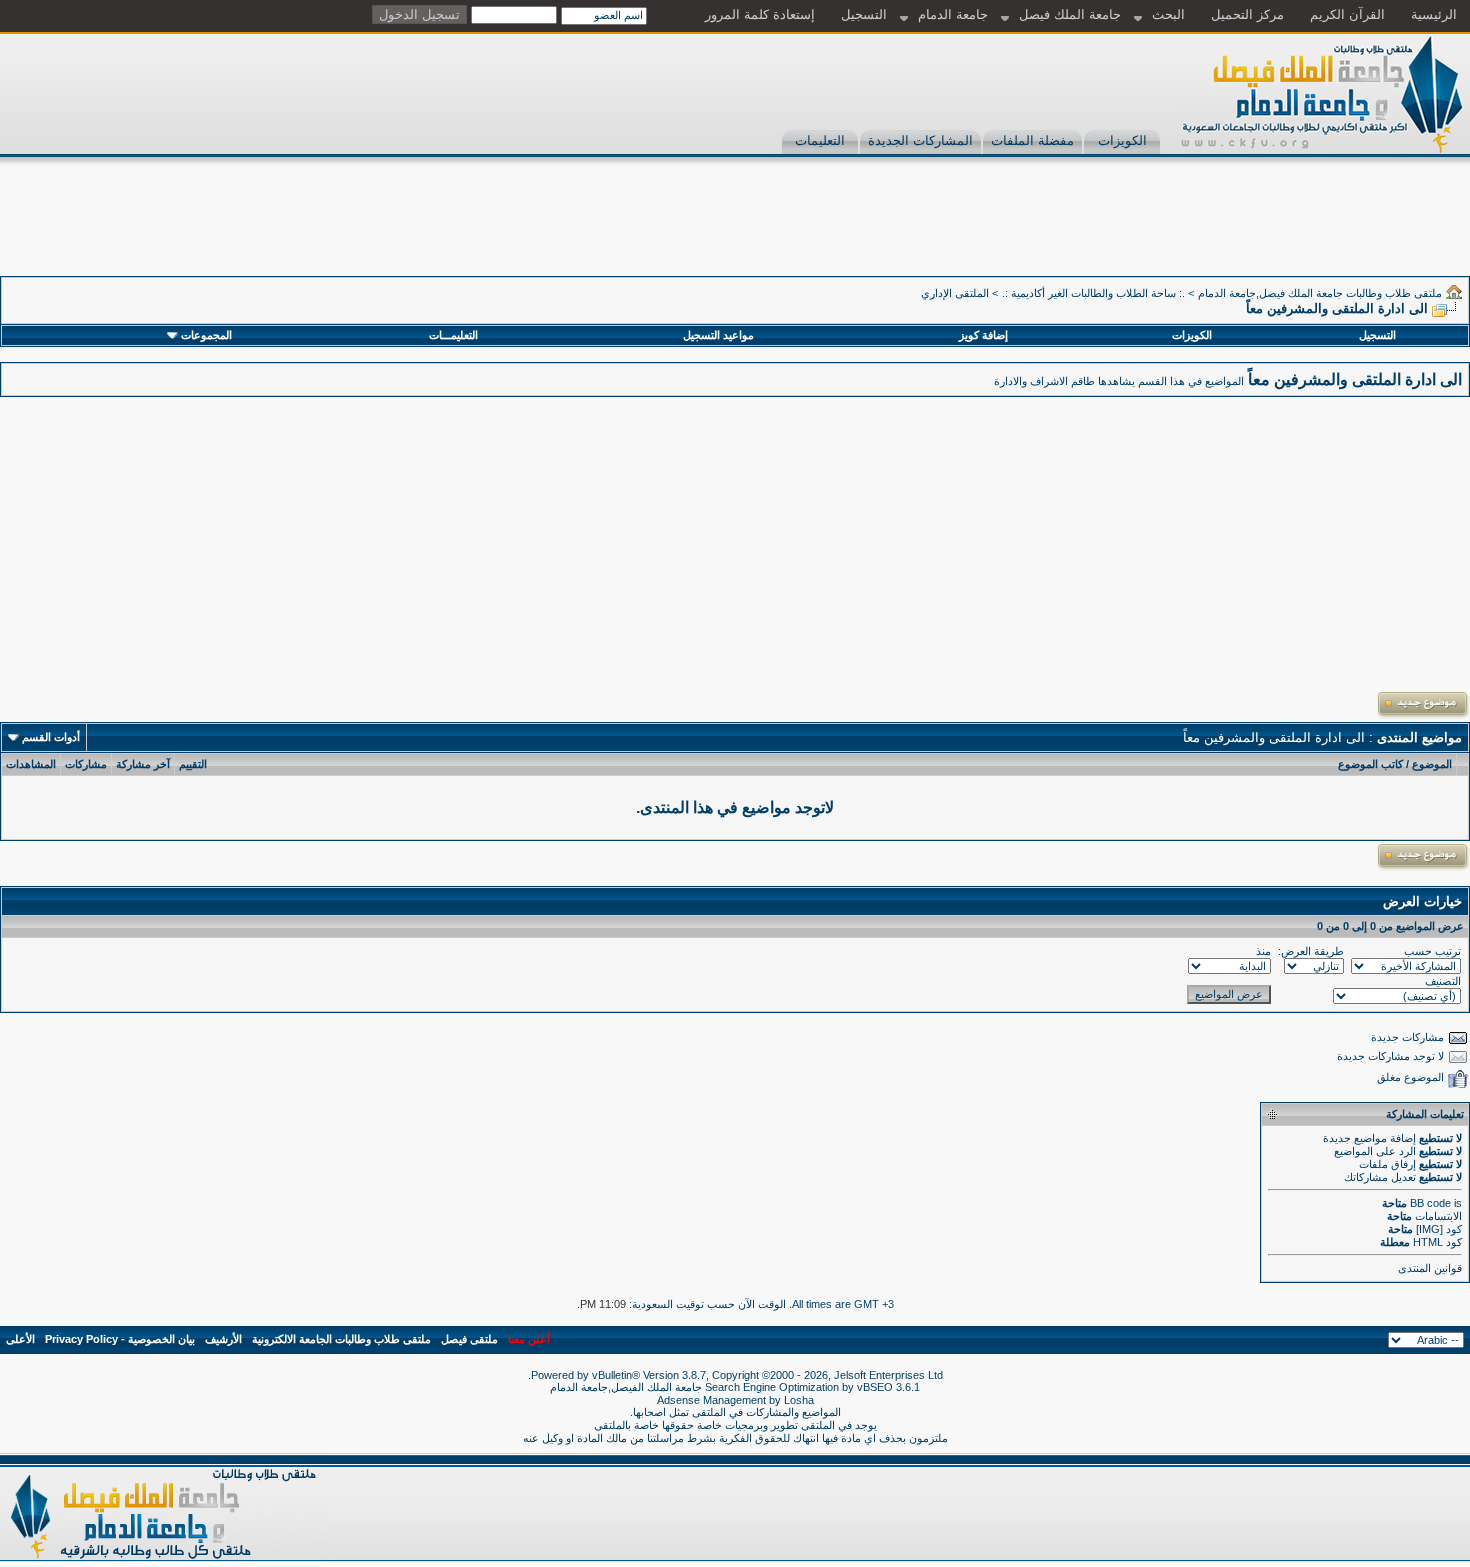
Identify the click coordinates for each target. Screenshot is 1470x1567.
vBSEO (875, 1387)
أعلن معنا (529, 1339)
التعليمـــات (453, 335)
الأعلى (20, 1339)
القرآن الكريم (1347, 14)
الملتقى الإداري (955, 293)
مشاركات (86, 764)
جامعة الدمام (953, 14)
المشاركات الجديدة (920, 140)
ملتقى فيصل (469, 1339)
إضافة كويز (983, 335)
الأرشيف (223, 1339)
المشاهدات (31, 764)
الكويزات (1122, 140)
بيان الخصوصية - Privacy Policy (120, 1339)
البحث (1168, 14)
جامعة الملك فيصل (1070, 14)
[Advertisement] (1106, 231)
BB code (1430, 1203)
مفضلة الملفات (1032, 140)
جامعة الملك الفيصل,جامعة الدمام (627, 1387)
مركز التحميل (1247, 14)
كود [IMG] (1439, 1229)
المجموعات (206, 335)
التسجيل (864, 14)
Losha (799, 1400)
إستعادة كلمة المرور (760, 14)
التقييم (193, 764)
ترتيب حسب (1432, 951)
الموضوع (1432, 764)
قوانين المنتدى (1430, 1268)
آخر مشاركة (143, 764)
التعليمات (820, 140)
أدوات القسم (51, 737)
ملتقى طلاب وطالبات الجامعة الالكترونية (341, 1339)
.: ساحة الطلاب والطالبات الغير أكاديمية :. (1093, 293)
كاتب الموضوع (1370, 764)
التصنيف (1443, 981)
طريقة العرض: (1311, 951)
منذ (1263, 951)
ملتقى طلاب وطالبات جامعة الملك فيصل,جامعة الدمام (1320, 293)
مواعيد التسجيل (718, 335)
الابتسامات (1438, 1216)
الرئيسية (1434, 14)
